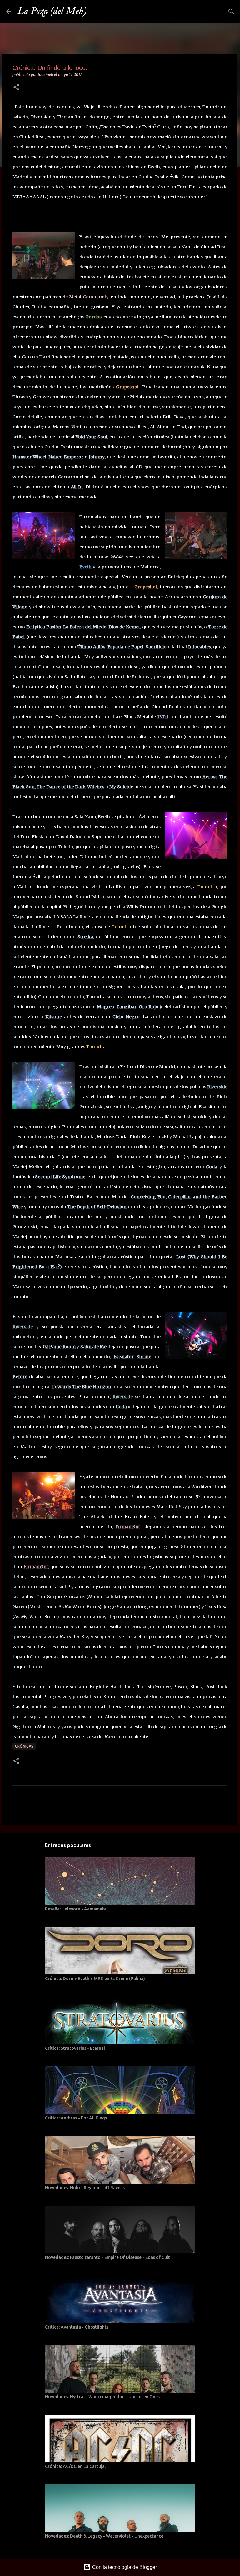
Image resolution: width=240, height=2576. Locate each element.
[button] (16, 88)
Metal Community (89, 297)
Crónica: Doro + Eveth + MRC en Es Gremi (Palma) (95, 1979)
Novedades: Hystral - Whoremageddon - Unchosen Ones (102, 2397)
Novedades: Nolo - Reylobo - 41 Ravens (85, 2188)
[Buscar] (95, 12)
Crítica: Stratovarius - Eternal (75, 2048)
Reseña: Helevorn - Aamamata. (76, 1909)
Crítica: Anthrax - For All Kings (76, 2118)
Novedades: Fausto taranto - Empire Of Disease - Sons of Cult (107, 2257)
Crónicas (24, 1746)
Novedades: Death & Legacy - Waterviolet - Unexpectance (104, 2536)
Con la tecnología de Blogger (124, 2567)
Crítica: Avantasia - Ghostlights (77, 2327)
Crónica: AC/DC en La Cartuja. (75, 2466)
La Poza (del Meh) (52, 11)
